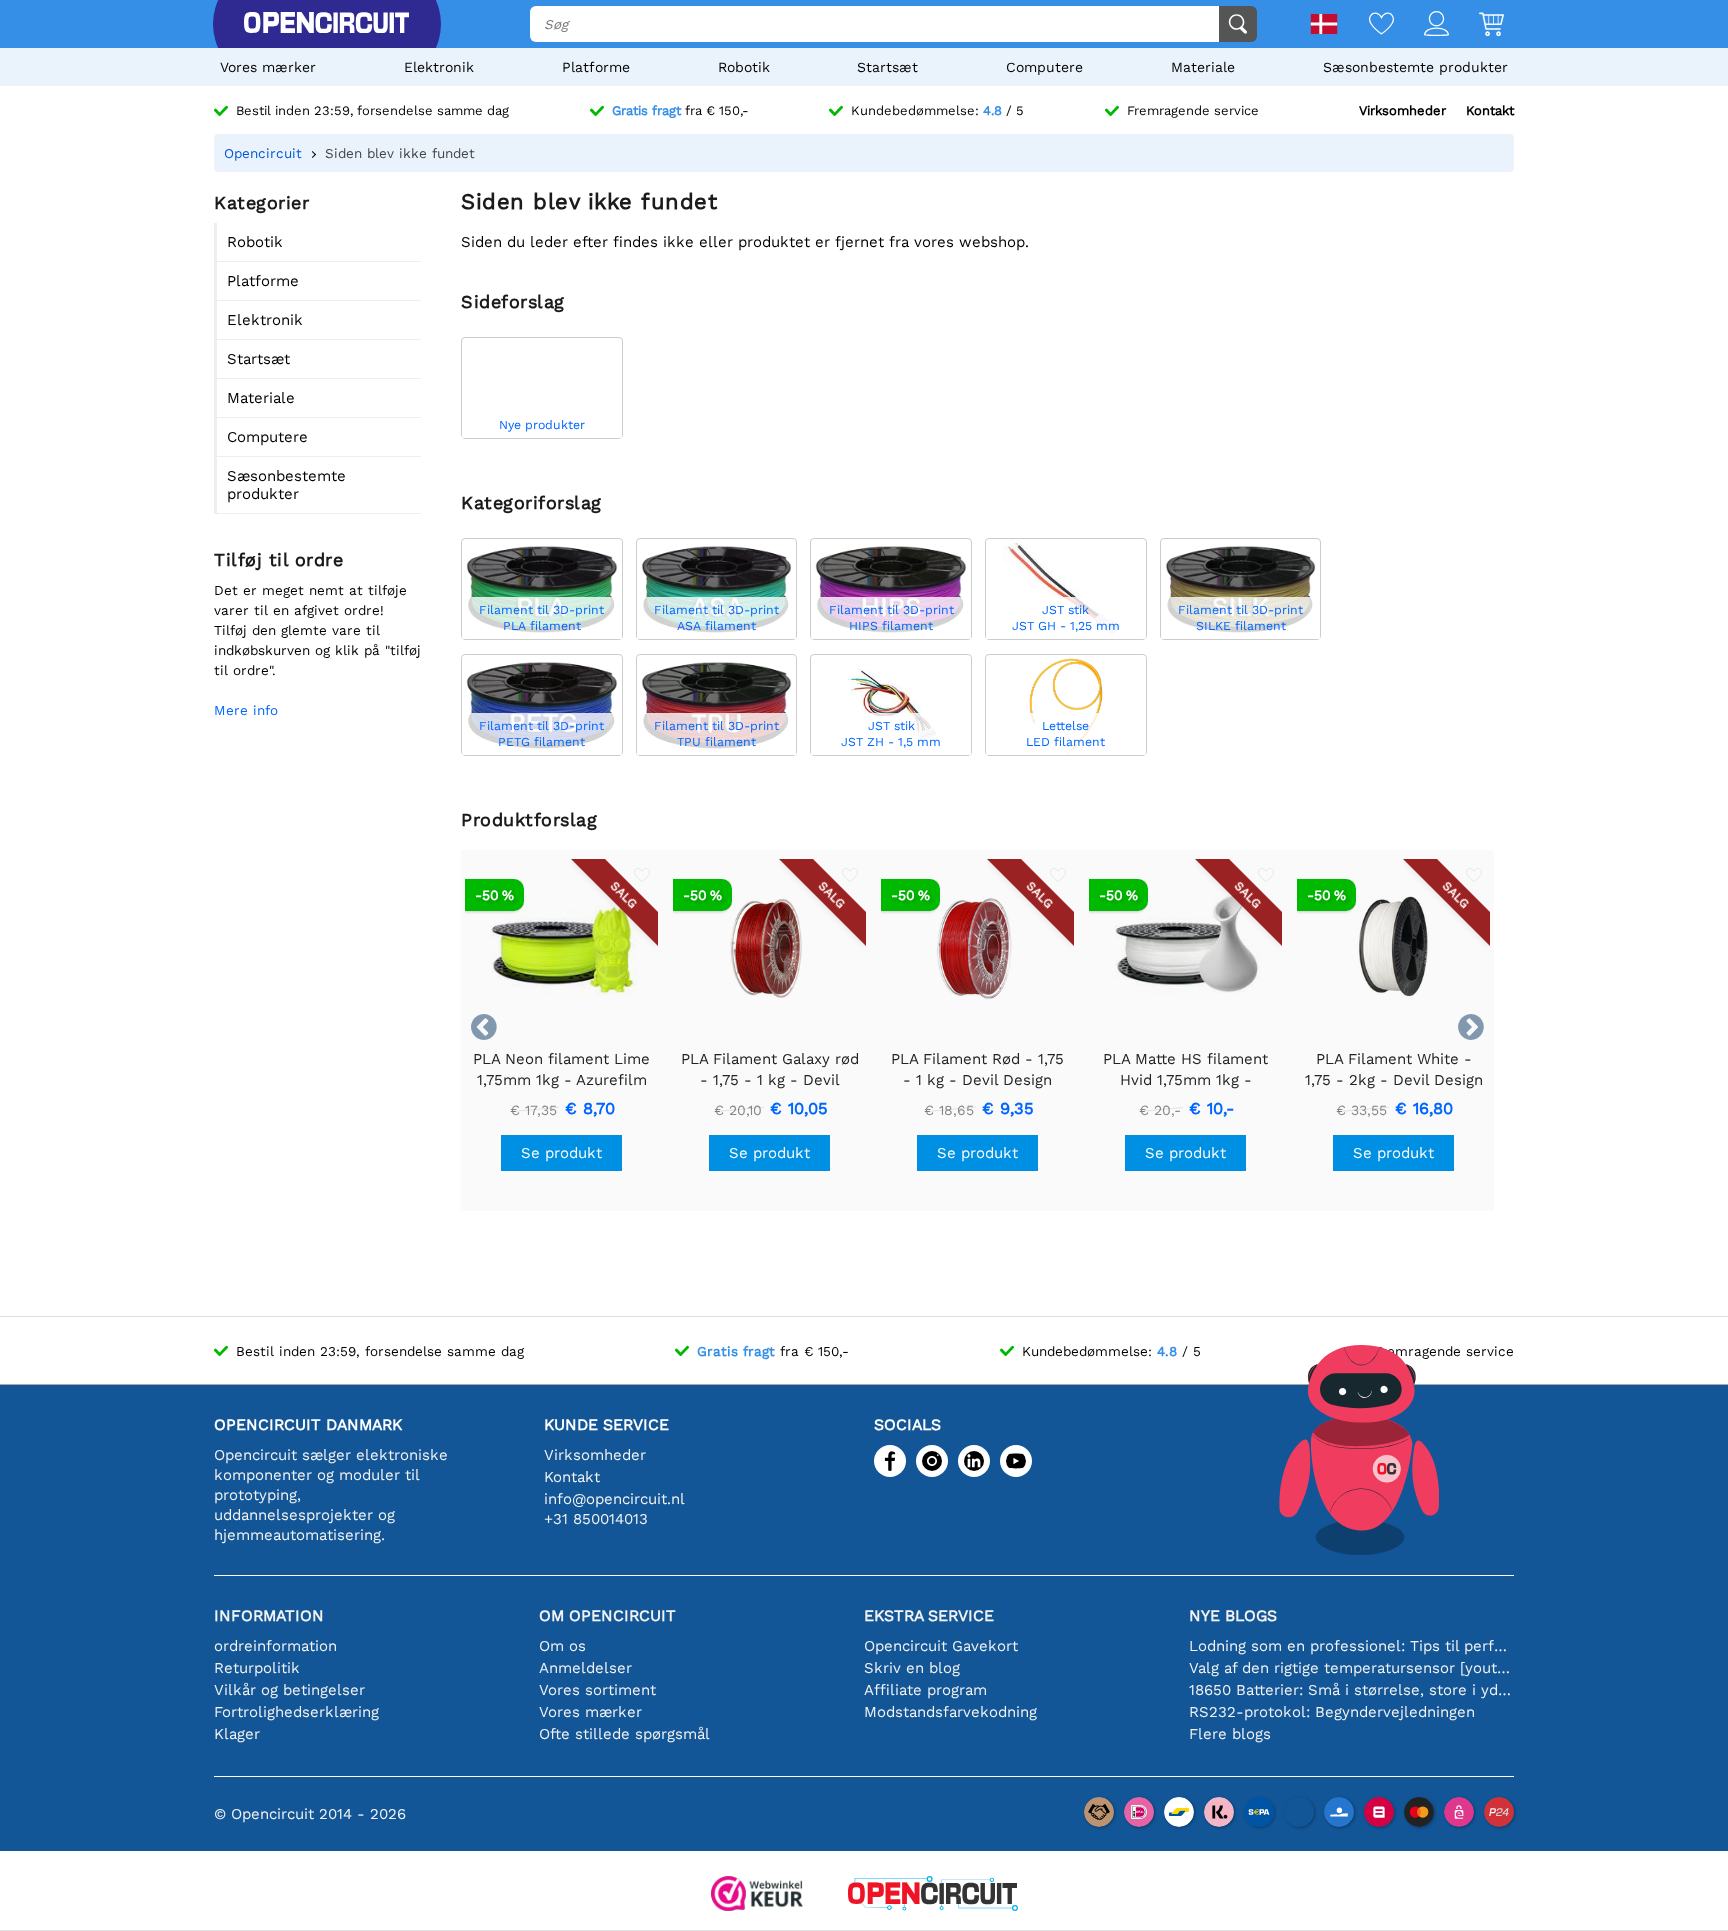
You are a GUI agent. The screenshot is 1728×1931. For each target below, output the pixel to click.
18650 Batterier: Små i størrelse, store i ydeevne (1351, 1690)
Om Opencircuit (607, 1615)
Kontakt (1490, 110)
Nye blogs (1233, 1615)
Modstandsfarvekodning (950, 1712)
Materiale (1203, 67)
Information (269, 1615)
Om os (562, 1646)
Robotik (744, 67)
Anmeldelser (585, 1668)
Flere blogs (1230, 1734)
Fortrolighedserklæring (296, 1712)
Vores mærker (268, 67)
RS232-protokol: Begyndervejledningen (1332, 1712)
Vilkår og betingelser (289, 1690)
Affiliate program (925, 1690)
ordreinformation (275, 1646)
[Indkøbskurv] (1476, 25)
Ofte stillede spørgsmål (624, 1734)
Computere (1044, 67)
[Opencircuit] (326, 24)
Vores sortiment (597, 1690)
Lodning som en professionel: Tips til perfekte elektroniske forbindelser (1351, 1646)
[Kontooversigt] (1421, 25)
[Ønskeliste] (1366, 25)
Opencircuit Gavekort (941, 1646)
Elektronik (439, 67)
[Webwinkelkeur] (757, 1895)
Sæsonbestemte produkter (1415, 67)
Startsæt (887, 67)
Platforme (596, 67)
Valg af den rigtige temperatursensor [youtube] (1351, 1668)
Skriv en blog (912, 1668)
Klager (237, 1734)
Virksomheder (1402, 110)
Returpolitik (257, 1668)
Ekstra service (929, 1615)
